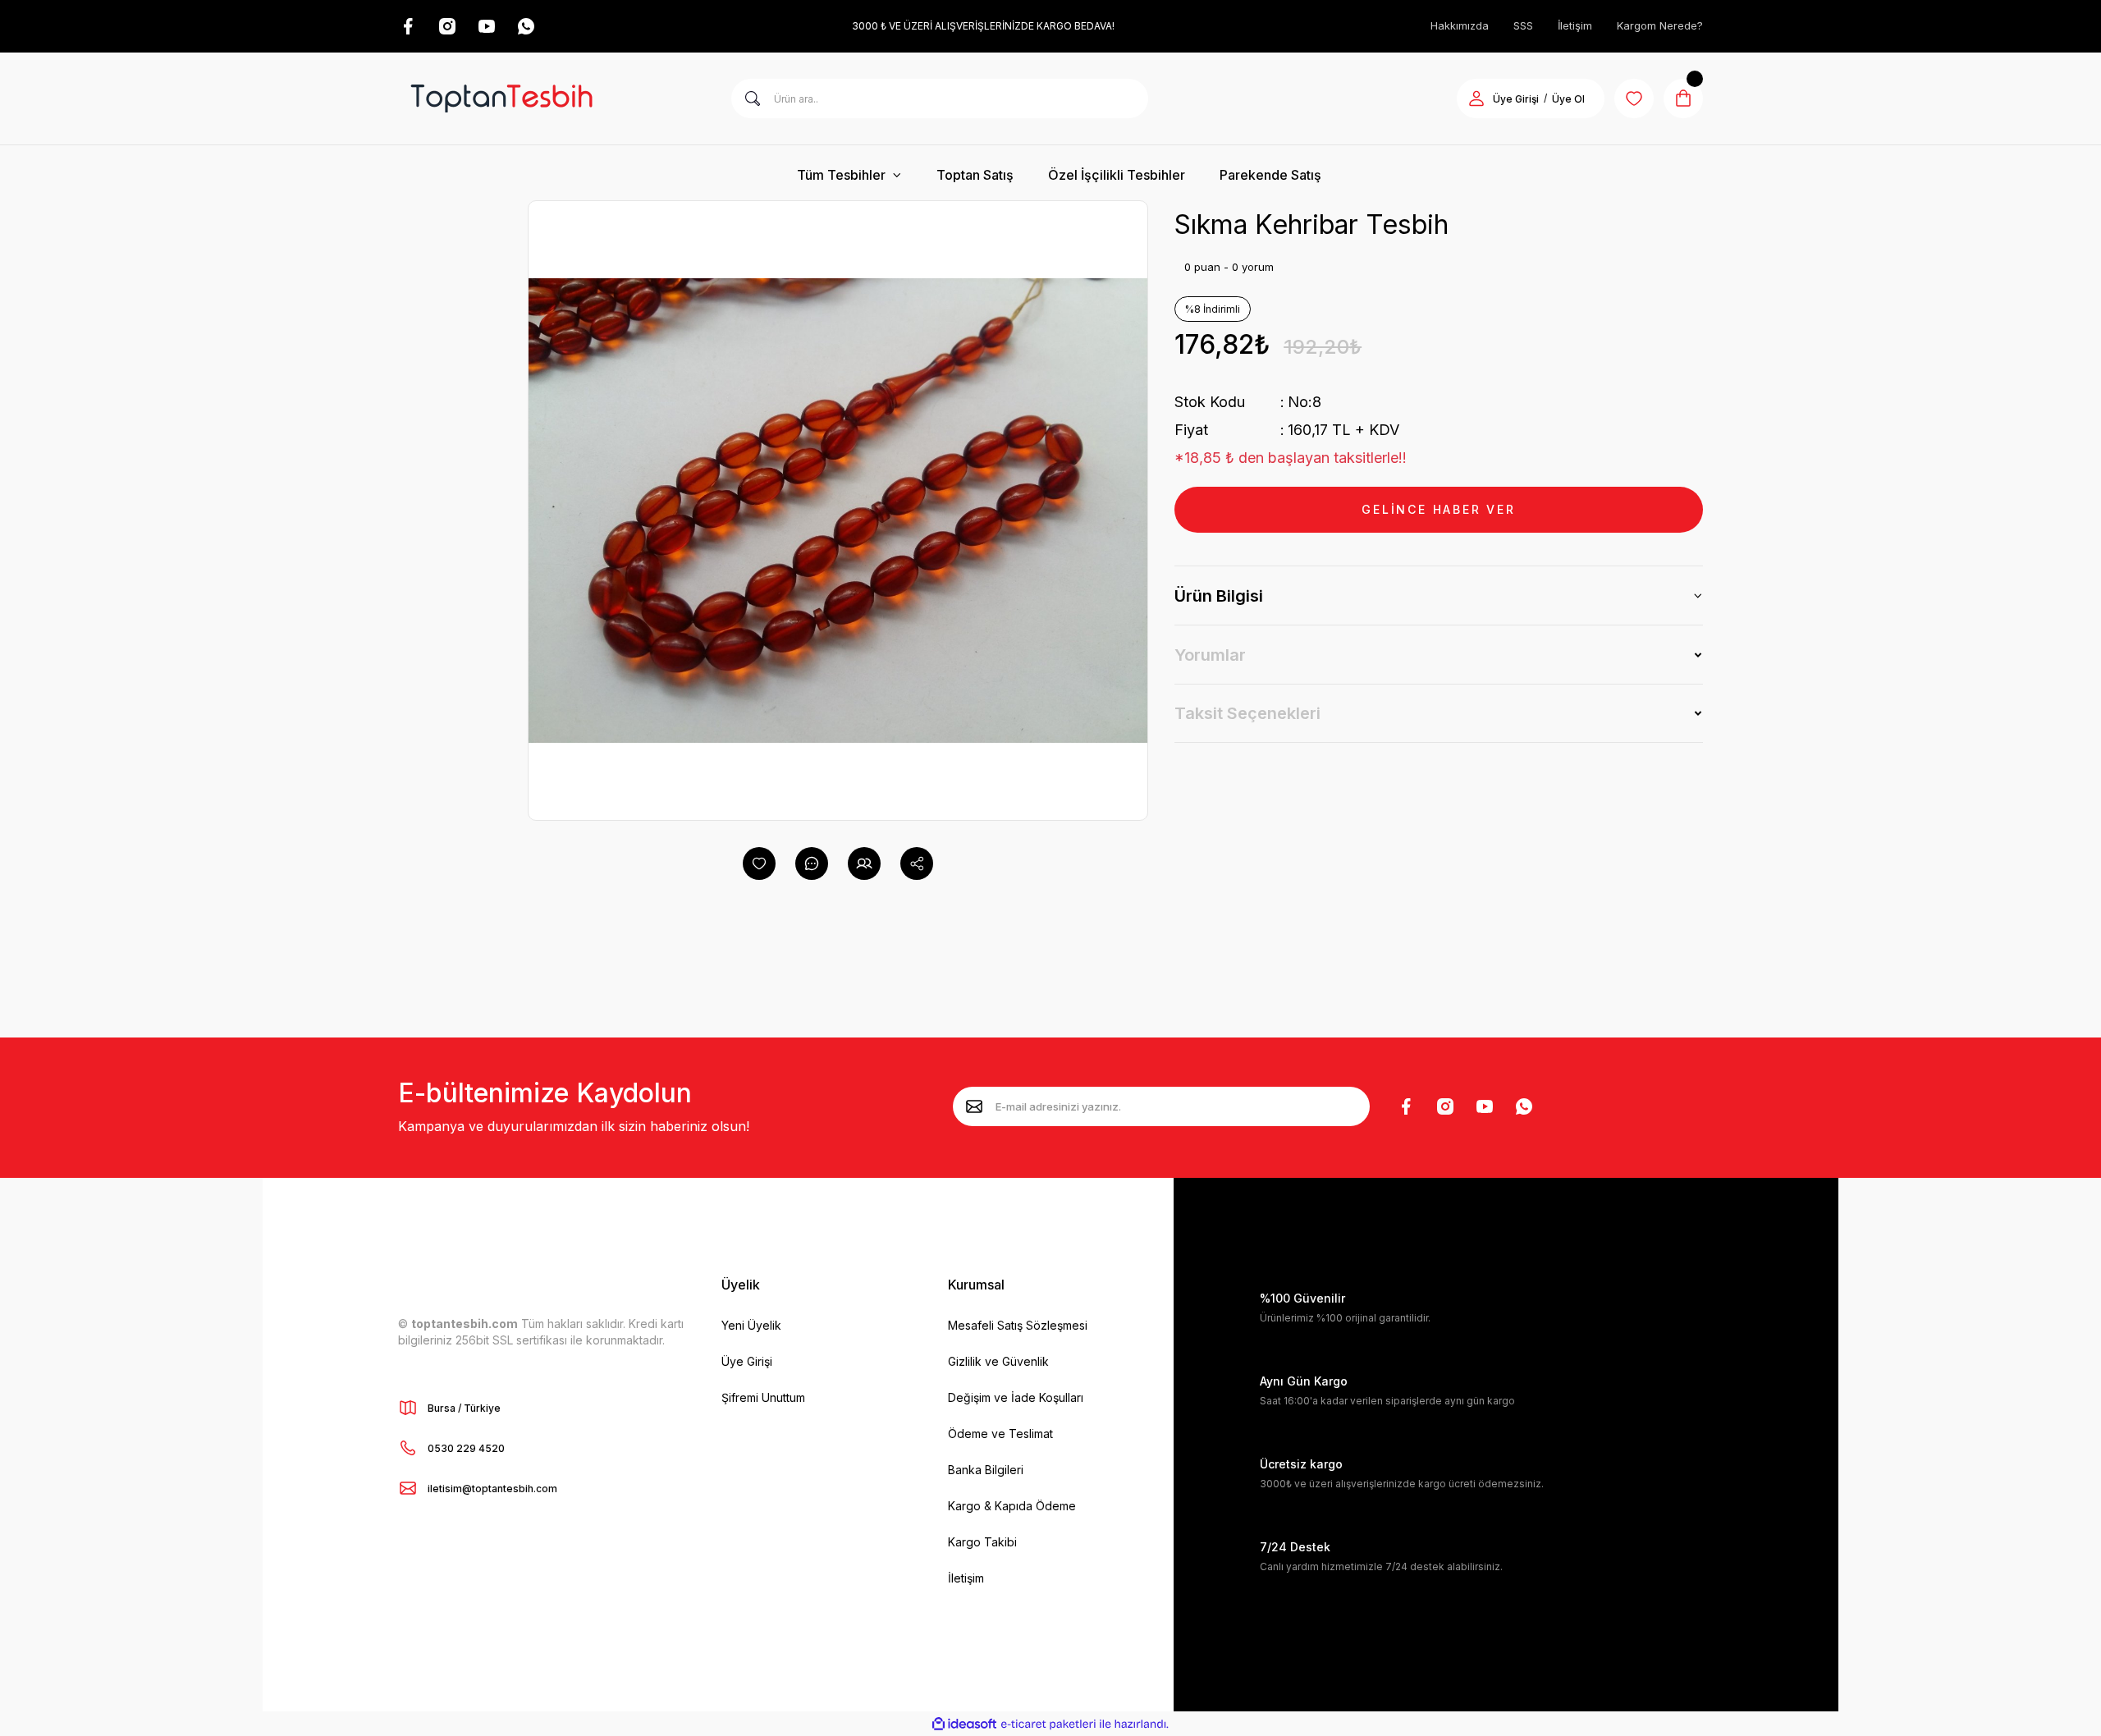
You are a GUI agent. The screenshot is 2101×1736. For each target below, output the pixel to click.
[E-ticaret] (1048, 1724)
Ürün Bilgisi (1219, 596)
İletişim (1575, 25)
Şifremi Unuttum (763, 1397)
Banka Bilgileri (986, 1470)
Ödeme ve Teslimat (1000, 1434)
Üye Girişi (1516, 99)
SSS (1523, 25)
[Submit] (974, 1106)
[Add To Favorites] (759, 863)
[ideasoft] (964, 1724)
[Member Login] (1476, 98)
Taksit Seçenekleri (1247, 713)
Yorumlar (1210, 655)
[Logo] (501, 98)
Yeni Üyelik (751, 1325)
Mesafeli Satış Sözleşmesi (1018, 1325)
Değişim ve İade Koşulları (1016, 1397)
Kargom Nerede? (1660, 25)
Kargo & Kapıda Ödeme (1012, 1506)
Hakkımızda (1460, 25)
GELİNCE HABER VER (1439, 509)
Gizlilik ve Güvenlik (998, 1361)
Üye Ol (1568, 99)
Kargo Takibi (982, 1542)
